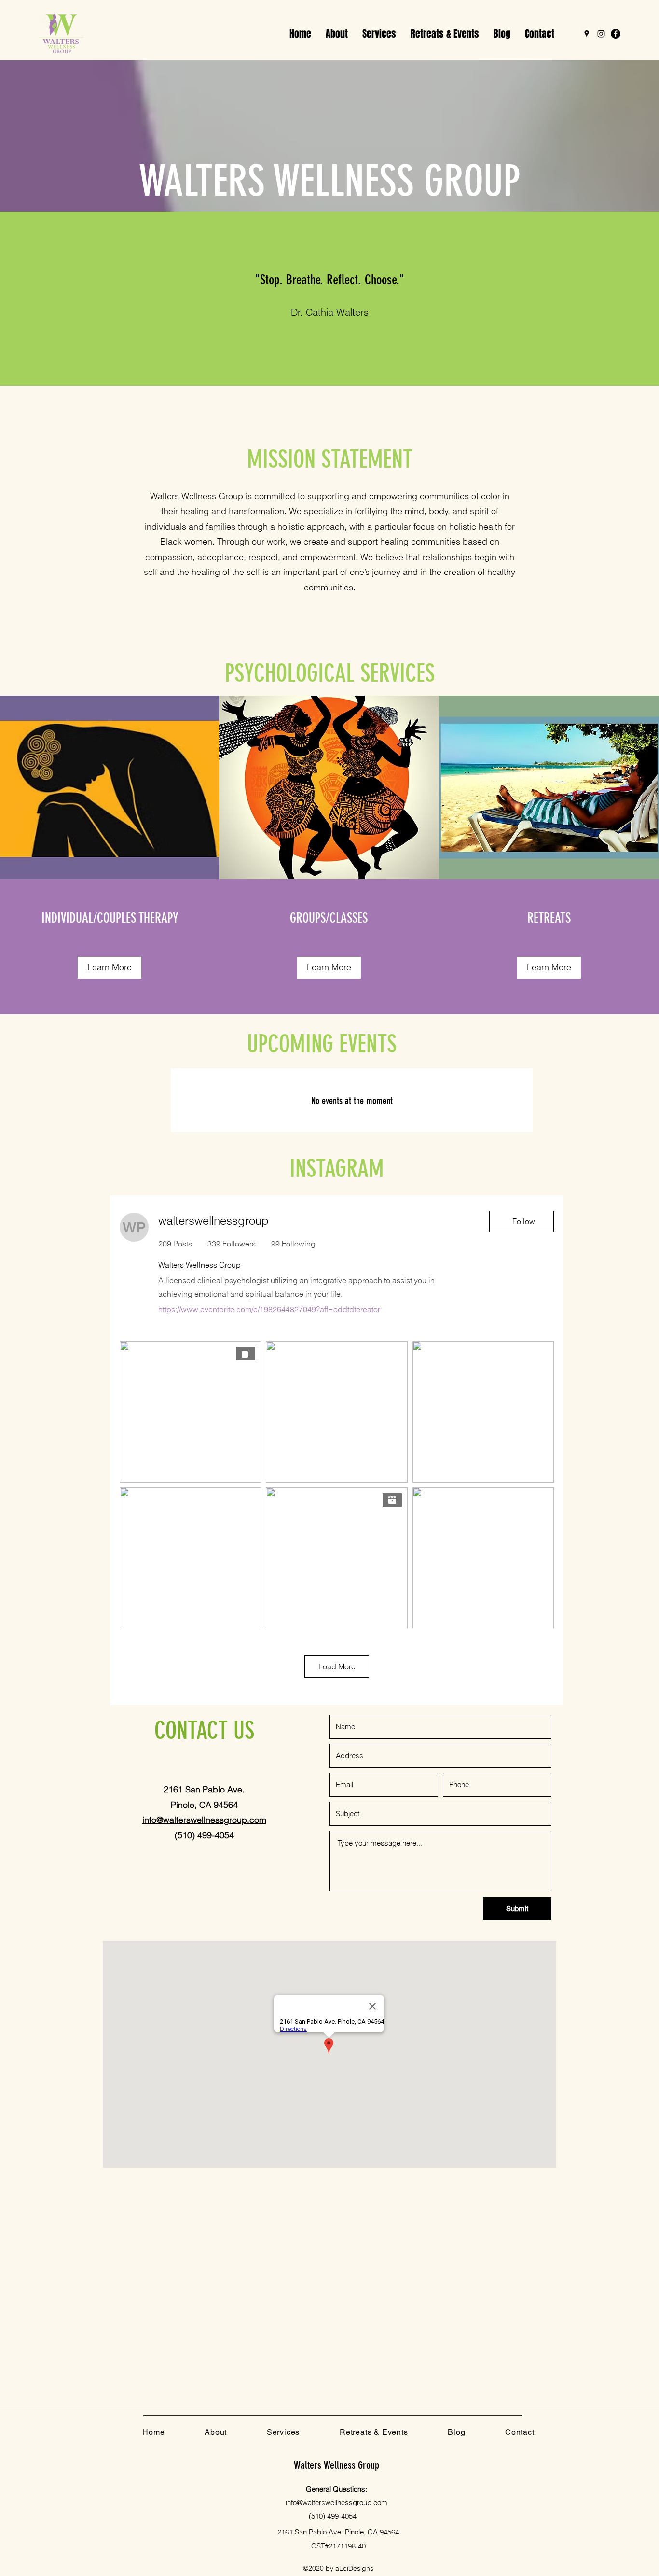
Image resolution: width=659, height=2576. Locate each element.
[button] (379, 34)
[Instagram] (601, 34)
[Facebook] (616, 34)
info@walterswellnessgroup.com (336, 2502)
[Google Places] (587, 34)
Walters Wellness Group (336, 2465)
